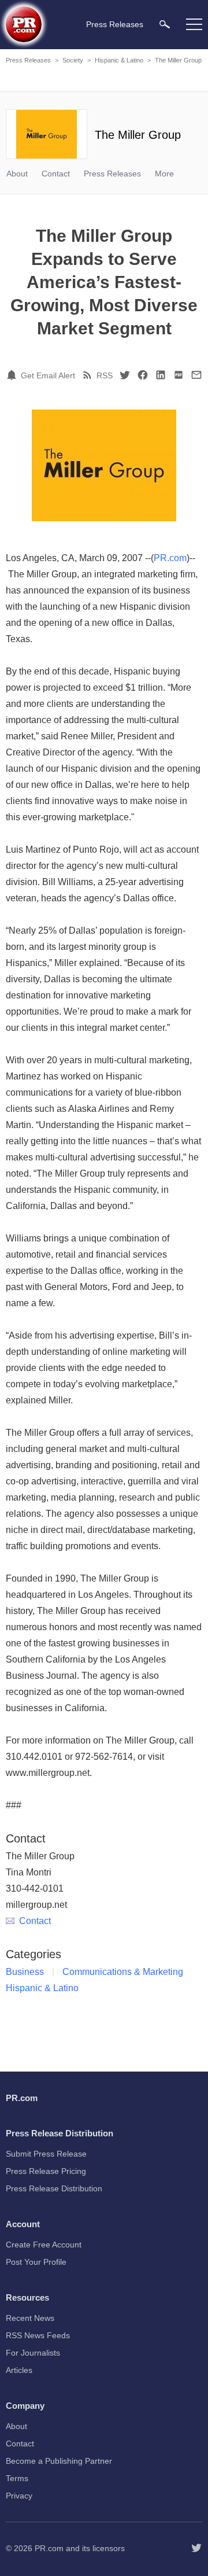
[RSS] (89, 375)
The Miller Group (178, 60)
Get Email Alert (48, 375)
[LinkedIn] (161, 375)
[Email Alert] (13, 375)
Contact (56, 174)
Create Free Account (44, 2245)
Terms (17, 2478)
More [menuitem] (164, 174)
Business (25, 1972)
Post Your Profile (36, 2262)
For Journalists (33, 2353)
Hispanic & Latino (119, 60)
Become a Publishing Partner (59, 2461)
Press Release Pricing (46, 2171)
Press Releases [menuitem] (115, 24)
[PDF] (179, 375)
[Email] (196, 375)
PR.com (170, 558)
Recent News (30, 2318)
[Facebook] (143, 375)
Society (73, 60)
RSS (105, 375)
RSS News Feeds (38, 2335)
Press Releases (28, 60)
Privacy (19, 2496)
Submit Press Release (46, 2154)
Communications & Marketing (123, 1972)
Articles (19, 2370)
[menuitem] (165, 24)
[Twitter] (125, 375)
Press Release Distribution (54, 2188)
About (17, 174)
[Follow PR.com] (196, 2548)
